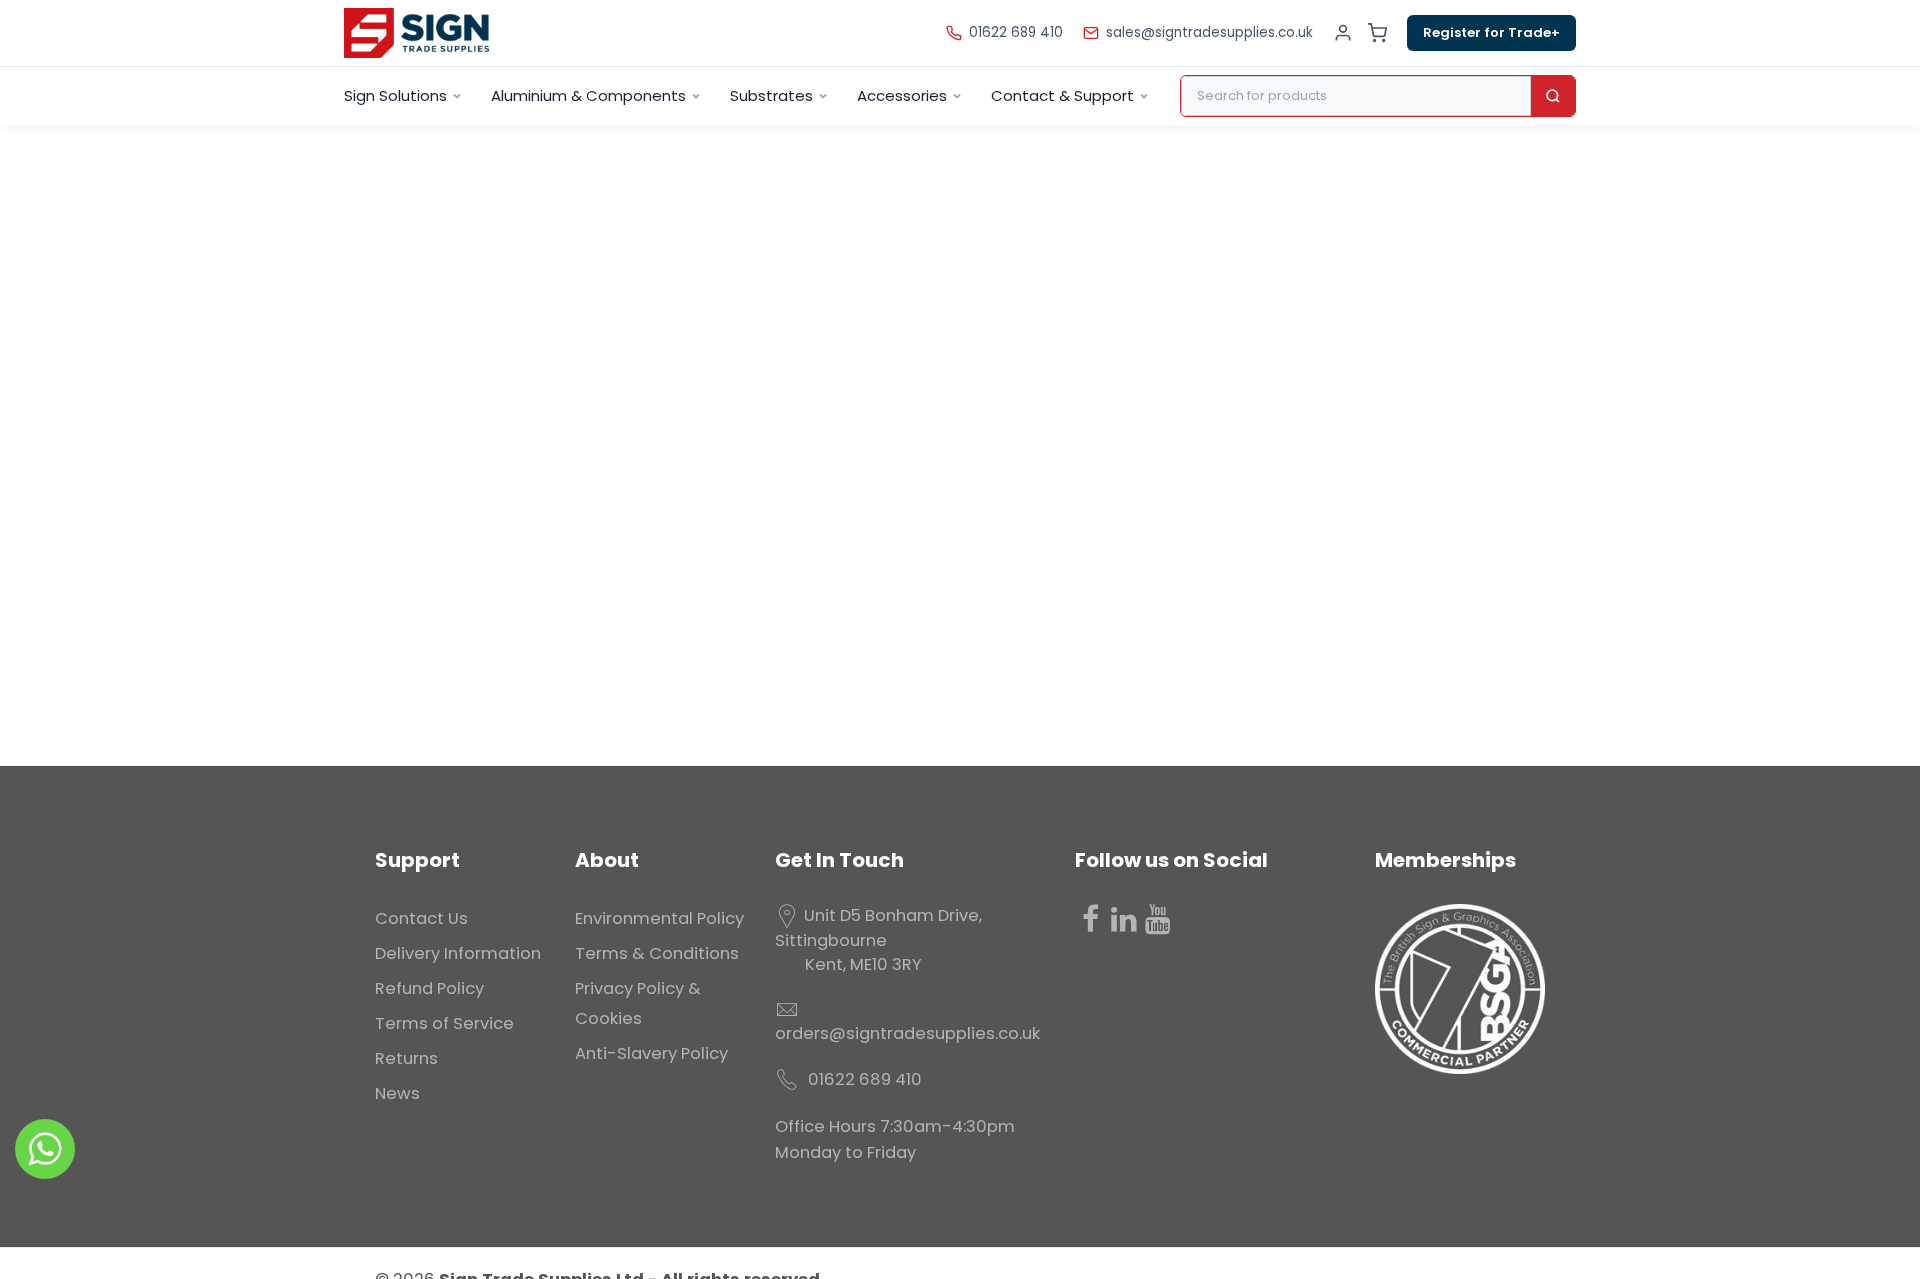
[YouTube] (1158, 919)
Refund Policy (429, 988)
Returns (406, 1058)
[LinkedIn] (1124, 919)
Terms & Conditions (657, 953)
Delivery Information (458, 953)
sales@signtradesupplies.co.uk (1209, 32)
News (397, 1093)
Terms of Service (444, 1023)
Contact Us (421, 918)
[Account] (1343, 33)
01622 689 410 (1016, 32)
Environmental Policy (659, 918)
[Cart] (1377, 33)
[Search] (1553, 96)
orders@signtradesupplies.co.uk (907, 1033)
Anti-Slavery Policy (651, 1053)
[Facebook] (1090, 919)
